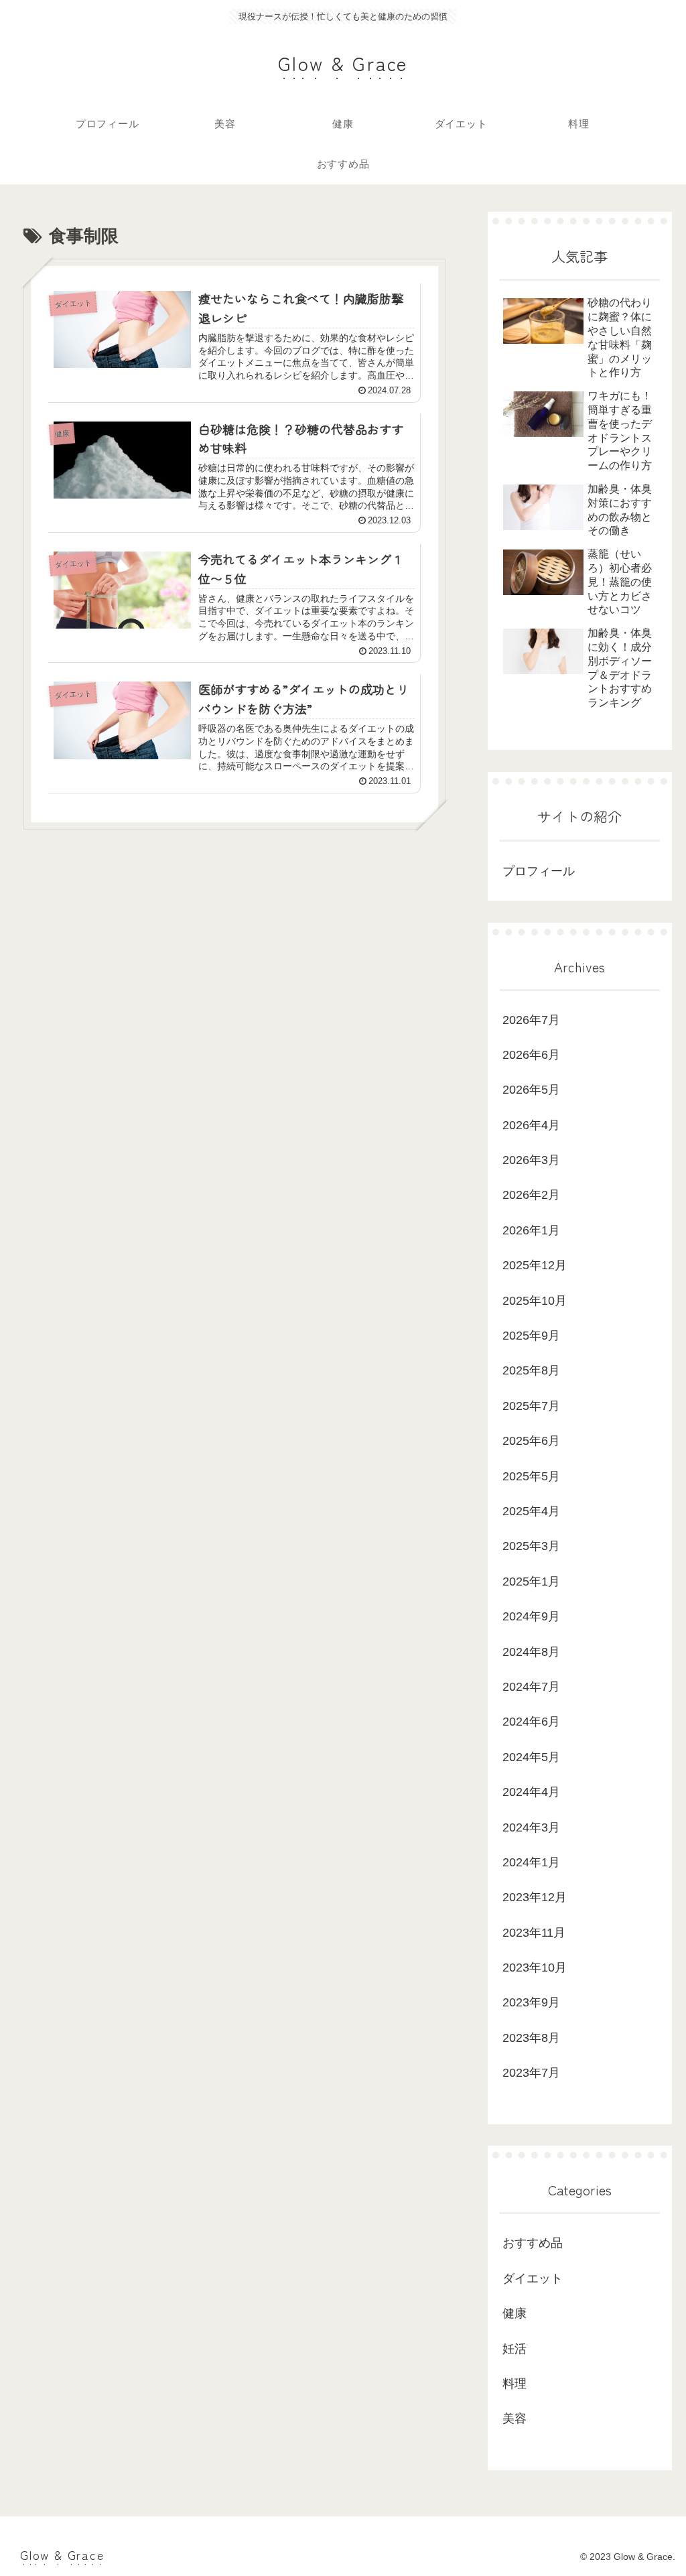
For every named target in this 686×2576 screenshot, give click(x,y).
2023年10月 (535, 1968)
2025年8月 (531, 1370)
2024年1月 (531, 1862)
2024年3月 (531, 1827)
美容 (514, 2419)
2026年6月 (531, 1055)
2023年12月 (535, 1897)
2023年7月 (531, 2073)
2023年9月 (531, 2002)
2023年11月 (534, 1933)
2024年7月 (531, 1687)
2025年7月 (531, 1406)
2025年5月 (531, 1476)
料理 (514, 2384)
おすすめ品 (533, 2243)
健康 (514, 2313)
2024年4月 (531, 1792)
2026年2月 (531, 1195)
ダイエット (533, 2278)
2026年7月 (531, 1020)
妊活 (514, 2349)
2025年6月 (531, 1441)
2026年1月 (531, 1230)
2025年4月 (531, 1511)
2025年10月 (535, 1301)
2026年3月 (531, 1160)
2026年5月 (531, 1090)
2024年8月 (531, 1652)
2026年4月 (531, 1125)
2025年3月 (531, 1546)
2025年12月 (535, 1265)
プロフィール (539, 871)
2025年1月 (531, 1582)
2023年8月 (531, 2038)
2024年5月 (531, 1757)
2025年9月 (531, 1336)
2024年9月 (531, 1616)
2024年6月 (531, 1722)
